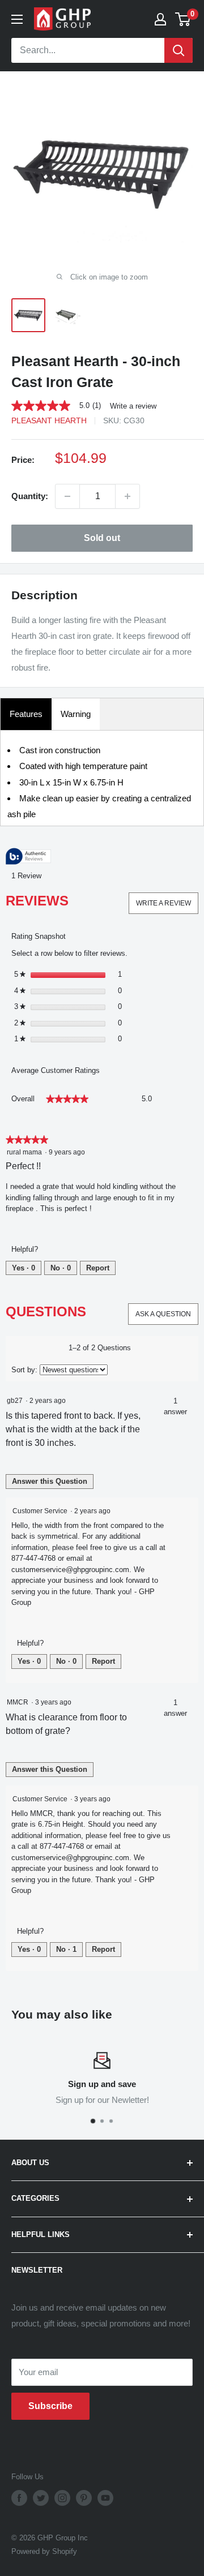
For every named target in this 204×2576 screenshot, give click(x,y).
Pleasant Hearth (49, 420)
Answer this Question (50, 1481)
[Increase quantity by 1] (127, 496)
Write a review (133, 406)
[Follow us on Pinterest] (84, 2498)
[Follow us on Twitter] (41, 2498)
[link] (61, 406)
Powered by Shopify (44, 2551)
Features (26, 714)
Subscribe (50, 2406)
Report (98, 1268)
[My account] (160, 19)
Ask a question (163, 1314)
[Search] (178, 50)
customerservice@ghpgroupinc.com (70, 1570)
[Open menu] (17, 19)
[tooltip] (28, 857)
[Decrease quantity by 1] (67, 496)
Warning (76, 714)
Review (29, 876)
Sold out (102, 538)
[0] (183, 19)
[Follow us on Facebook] (19, 2498)
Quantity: (30, 496)
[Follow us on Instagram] (62, 2498)
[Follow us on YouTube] (105, 2498)
